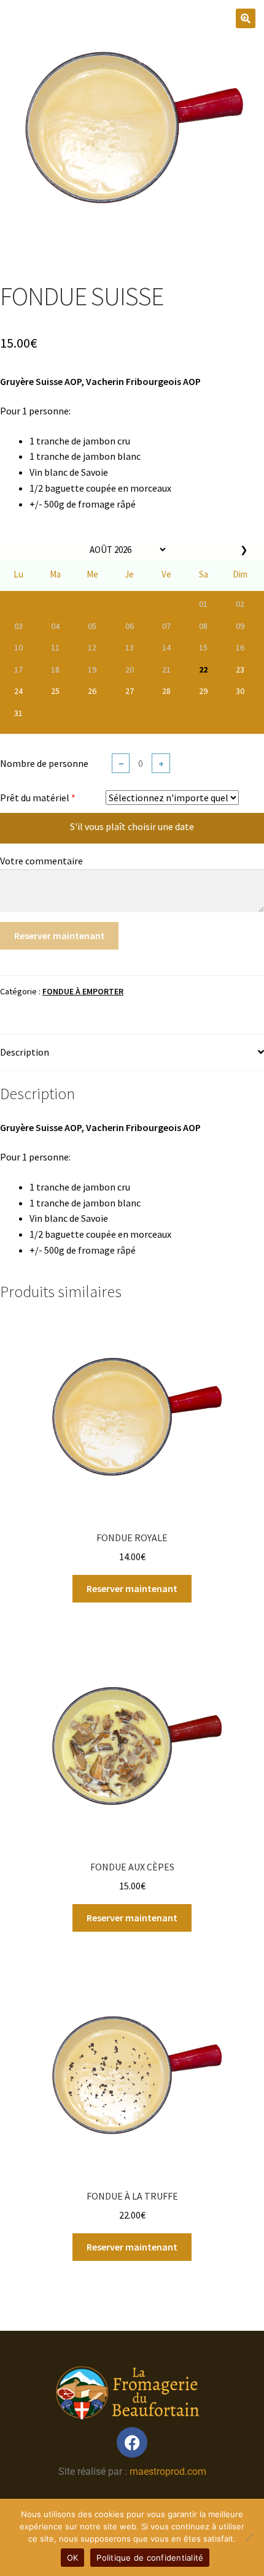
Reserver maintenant (60, 936)
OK (73, 2558)
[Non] (249, 2537)
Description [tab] (25, 1052)
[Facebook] (132, 2442)
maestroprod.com (168, 2471)
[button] (246, 18)
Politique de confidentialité (150, 2558)
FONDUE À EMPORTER (83, 991)
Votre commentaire (41, 861)
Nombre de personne (44, 763)
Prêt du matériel (35, 798)
